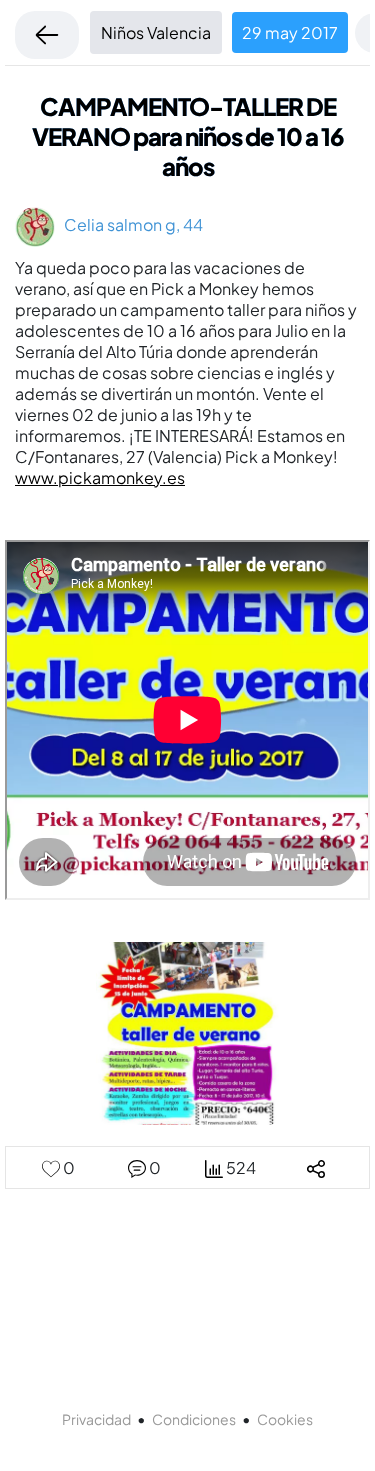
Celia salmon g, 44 (129, 224)
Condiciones (194, 1419)
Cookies (285, 1419)
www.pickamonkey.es (100, 477)
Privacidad (96, 1419)
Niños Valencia (156, 32)
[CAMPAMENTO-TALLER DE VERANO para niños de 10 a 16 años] (187, 1031)
